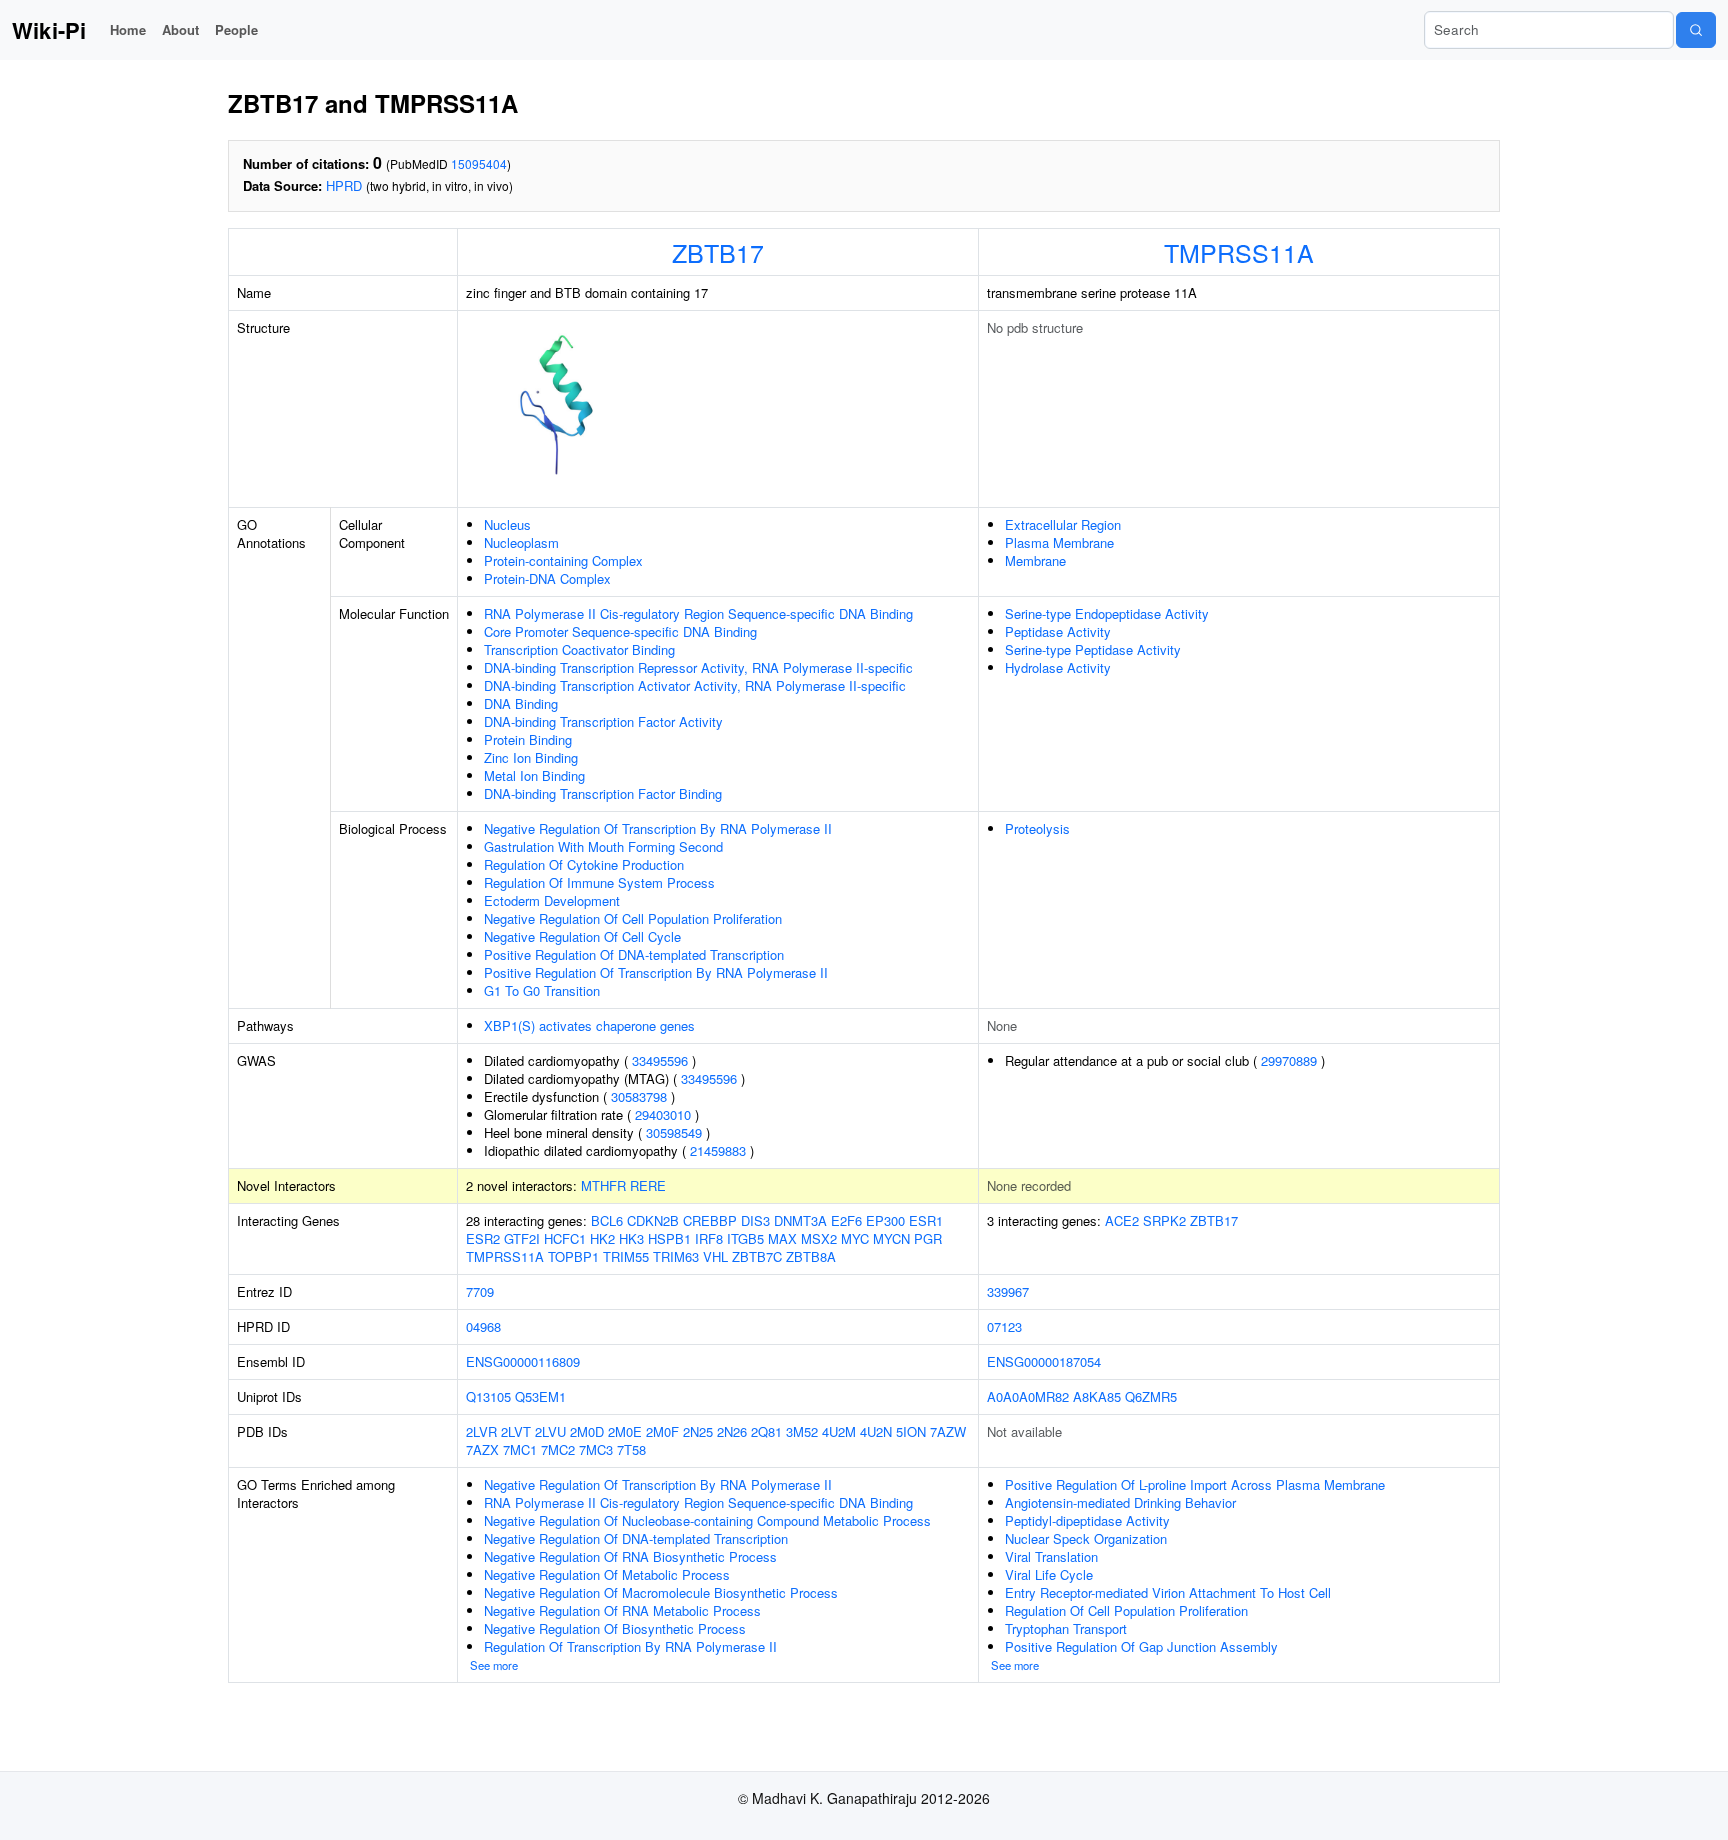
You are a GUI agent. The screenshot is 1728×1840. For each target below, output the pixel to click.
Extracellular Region (1063, 524)
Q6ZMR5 (1151, 1396)
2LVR (481, 1431)
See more (494, 1665)
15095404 (479, 163)
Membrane (1035, 560)
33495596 (660, 1060)
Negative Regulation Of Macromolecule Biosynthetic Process (661, 1592)
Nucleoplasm (521, 542)
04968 (483, 1326)
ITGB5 (745, 1238)
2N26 (732, 1431)
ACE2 (1122, 1220)
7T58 (631, 1449)
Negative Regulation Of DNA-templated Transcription (636, 1538)
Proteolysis (1037, 828)
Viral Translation (1051, 1556)
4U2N (876, 1431)
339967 (1008, 1291)
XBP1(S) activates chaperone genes (589, 1025)
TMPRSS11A (1239, 252)
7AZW (948, 1431)
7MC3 (596, 1449)
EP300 (885, 1220)
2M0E (625, 1431)
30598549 (674, 1132)
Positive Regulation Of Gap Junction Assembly (1141, 1646)
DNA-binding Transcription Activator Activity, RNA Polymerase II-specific (695, 685)
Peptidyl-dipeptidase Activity (1087, 1520)
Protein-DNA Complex (547, 578)
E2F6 (846, 1220)
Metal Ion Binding (534, 775)
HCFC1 (565, 1238)
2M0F (662, 1431)
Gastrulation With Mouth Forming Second (603, 846)
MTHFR (603, 1185)
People (236, 29)
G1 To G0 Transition (542, 990)
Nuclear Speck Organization (1086, 1538)
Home (128, 29)
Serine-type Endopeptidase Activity (1107, 613)
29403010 (663, 1114)
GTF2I (522, 1238)
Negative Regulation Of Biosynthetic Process (615, 1628)
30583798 (639, 1096)
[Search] (1696, 30)
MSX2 (819, 1238)
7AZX (482, 1449)
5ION (911, 1431)
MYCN (891, 1238)
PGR (928, 1238)
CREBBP (710, 1220)
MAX (782, 1238)
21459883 (718, 1150)
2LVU (550, 1431)
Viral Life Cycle (1049, 1574)
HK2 (602, 1238)
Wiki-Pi (49, 30)
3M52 (802, 1431)
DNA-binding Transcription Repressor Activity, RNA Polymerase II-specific (698, 667)
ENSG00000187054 (1044, 1361)
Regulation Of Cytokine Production (584, 864)
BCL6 (607, 1220)
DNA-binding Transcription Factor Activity (603, 721)
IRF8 (709, 1238)
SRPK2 (1164, 1220)
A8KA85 (1097, 1396)
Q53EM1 (540, 1396)
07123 (1004, 1326)
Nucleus (507, 524)
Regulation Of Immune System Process (599, 882)
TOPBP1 (573, 1256)
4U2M (839, 1431)
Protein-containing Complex (563, 560)
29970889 (1289, 1060)
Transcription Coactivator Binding (579, 649)
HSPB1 (669, 1238)
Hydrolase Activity (1058, 667)
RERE (648, 1185)
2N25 (698, 1431)
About (180, 29)
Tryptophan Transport (1066, 1628)
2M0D (587, 1431)
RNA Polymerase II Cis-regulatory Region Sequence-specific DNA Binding (698, 613)
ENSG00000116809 (523, 1361)
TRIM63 (676, 1256)
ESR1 (926, 1220)
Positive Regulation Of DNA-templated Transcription (634, 954)
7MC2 (558, 1449)
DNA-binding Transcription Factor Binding (603, 793)
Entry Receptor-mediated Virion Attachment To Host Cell (1168, 1592)
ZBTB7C (757, 1256)
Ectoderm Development (552, 900)
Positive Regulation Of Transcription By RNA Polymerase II (656, 972)
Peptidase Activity (1058, 631)
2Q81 (766, 1431)
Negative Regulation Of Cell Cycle (582, 936)
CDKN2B (653, 1220)
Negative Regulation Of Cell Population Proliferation (633, 918)
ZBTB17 (718, 252)
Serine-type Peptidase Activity (1093, 649)
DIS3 (755, 1220)
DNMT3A (800, 1220)
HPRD (344, 185)
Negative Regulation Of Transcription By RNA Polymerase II (658, 828)
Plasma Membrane (1059, 542)
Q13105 (488, 1396)
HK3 (631, 1238)
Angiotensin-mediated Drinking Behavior (1120, 1502)
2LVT (516, 1431)
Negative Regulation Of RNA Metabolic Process (622, 1610)
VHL (715, 1256)
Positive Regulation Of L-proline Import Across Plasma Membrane (1195, 1484)
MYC (855, 1238)
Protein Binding (528, 739)
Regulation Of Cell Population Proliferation (1126, 1610)
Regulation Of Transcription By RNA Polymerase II (630, 1646)
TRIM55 (626, 1256)
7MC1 (520, 1449)
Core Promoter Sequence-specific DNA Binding (620, 631)
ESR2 (483, 1238)
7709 (480, 1291)
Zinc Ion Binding (531, 757)
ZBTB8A (811, 1256)
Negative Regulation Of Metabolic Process (607, 1574)
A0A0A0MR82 (1028, 1396)
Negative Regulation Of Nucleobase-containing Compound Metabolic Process (707, 1520)
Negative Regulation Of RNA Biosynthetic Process (630, 1556)
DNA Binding (521, 703)
